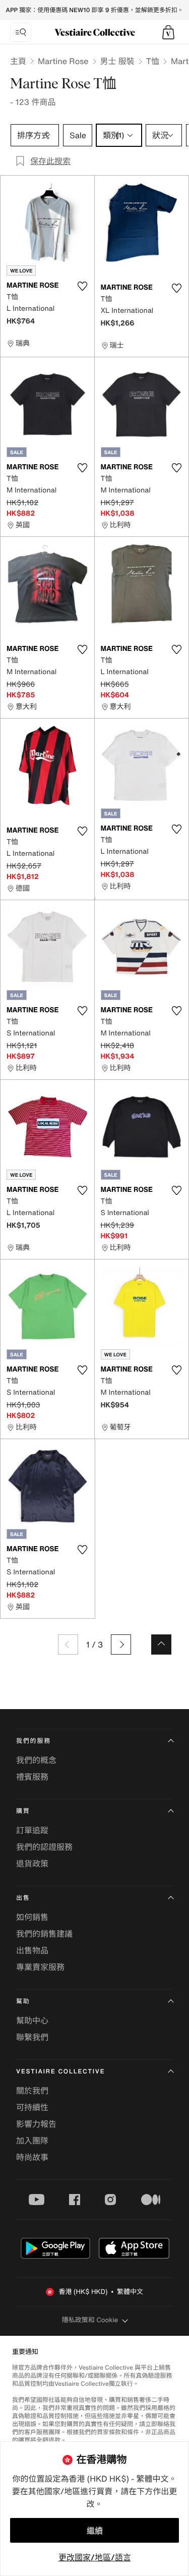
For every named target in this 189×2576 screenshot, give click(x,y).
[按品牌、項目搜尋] (21, 32)
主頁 (18, 61)
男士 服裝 (117, 61)
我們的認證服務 (44, 1847)
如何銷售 (32, 1917)
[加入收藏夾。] (83, 286)
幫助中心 (32, 2020)
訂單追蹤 (32, 1830)
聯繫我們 (32, 2037)
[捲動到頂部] (161, 1645)
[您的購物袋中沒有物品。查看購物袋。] (168, 32)
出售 (23, 1898)
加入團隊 (32, 2141)
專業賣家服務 (40, 1967)
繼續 (95, 2531)
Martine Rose (63, 61)
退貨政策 (32, 1864)
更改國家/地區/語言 (95, 2557)
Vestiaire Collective (60, 2072)
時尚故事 (32, 2157)
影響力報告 (36, 2124)
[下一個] (121, 1645)
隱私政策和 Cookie (90, 2320)
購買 (23, 1811)
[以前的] (68, 1645)
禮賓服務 (32, 1777)
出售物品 (32, 1950)
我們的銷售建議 (44, 1934)
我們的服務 (34, 1741)
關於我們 (32, 2091)
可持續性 (32, 2107)
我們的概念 (36, 1760)
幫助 (23, 2002)
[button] (168, 32)
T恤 (153, 61)
